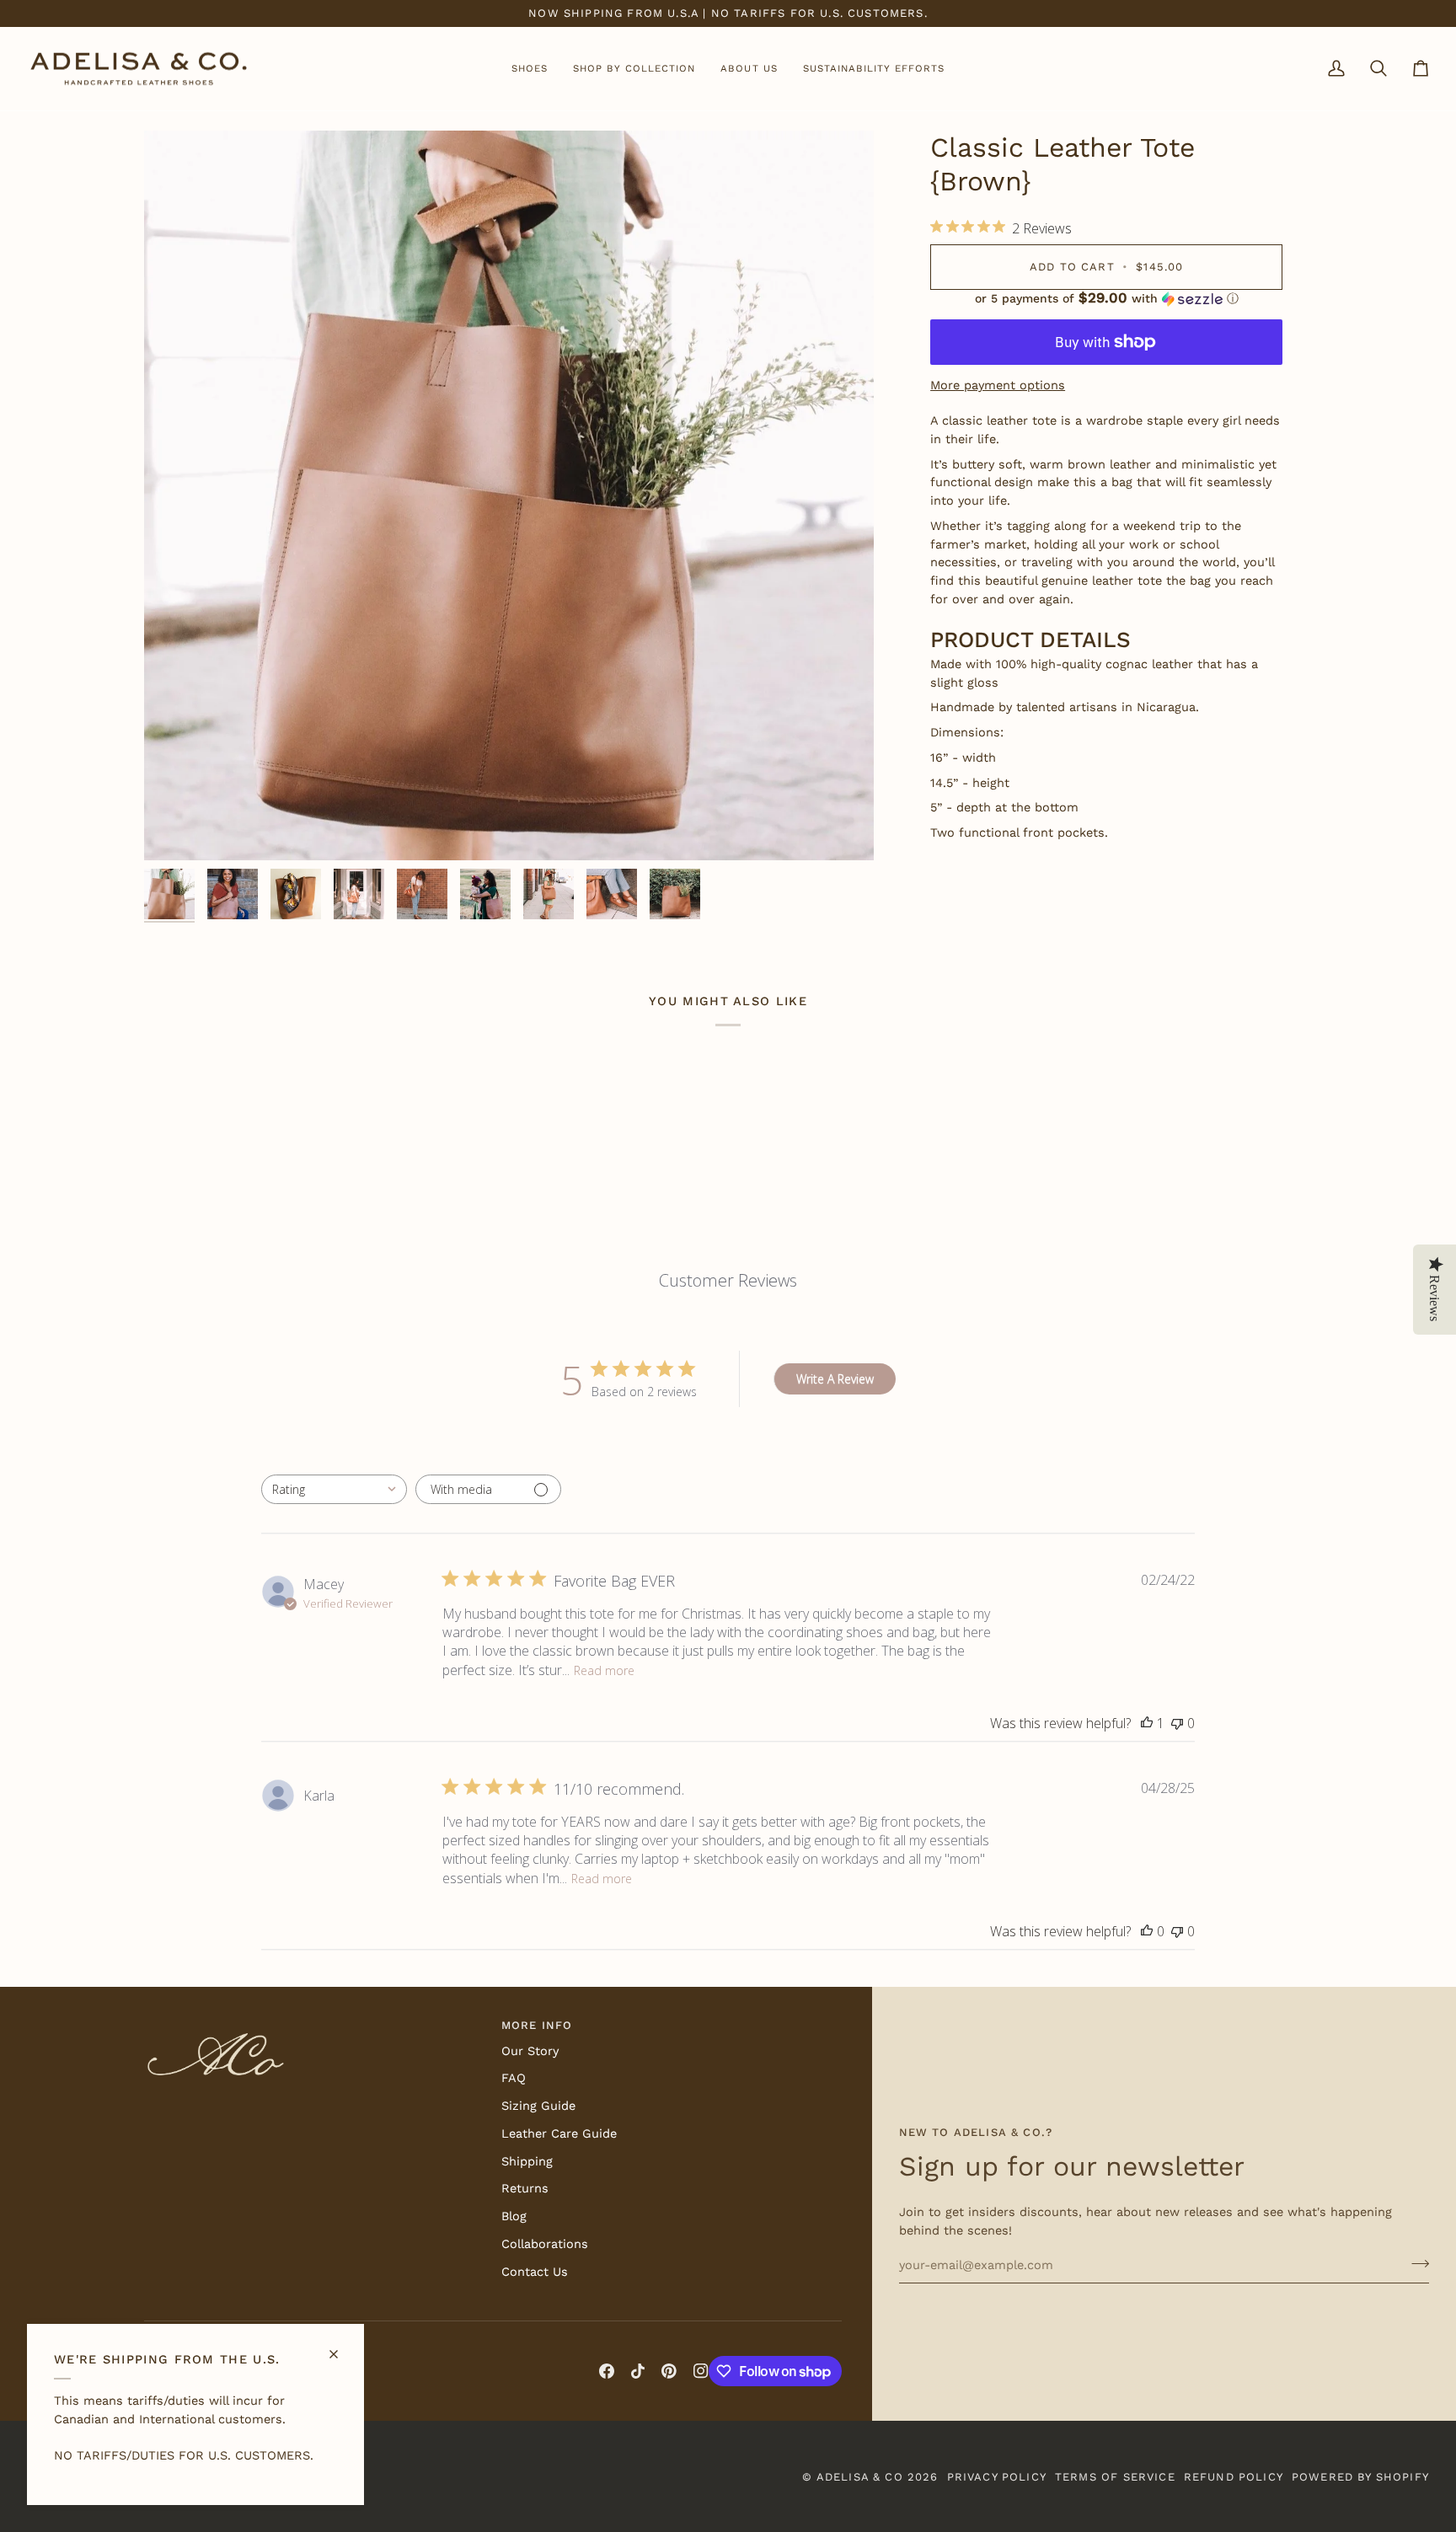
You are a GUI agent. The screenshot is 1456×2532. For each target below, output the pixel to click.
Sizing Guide (538, 2106)
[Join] (1415, 2263)
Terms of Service (1115, 2477)
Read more (604, 1670)
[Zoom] (176, 829)
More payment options (998, 385)
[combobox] (334, 1489)
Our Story (530, 2051)
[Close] (341, 2347)
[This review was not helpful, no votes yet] (1177, 1723)
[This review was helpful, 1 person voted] (1147, 1723)
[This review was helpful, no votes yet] (1147, 1931)
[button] (530, 69)
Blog (514, 2216)
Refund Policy (1234, 2477)
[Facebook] (607, 2371)
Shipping (527, 2162)
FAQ (514, 2078)
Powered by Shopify (1360, 2477)
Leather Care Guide (559, 2134)
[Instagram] (701, 2371)
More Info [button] (537, 2025)
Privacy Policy (997, 2477)
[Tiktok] (638, 2371)
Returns (525, 2189)
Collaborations (545, 2244)
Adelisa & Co (860, 2477)
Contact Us (535, 2272)
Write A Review (835, 1379)
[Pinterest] (669, 2371)
